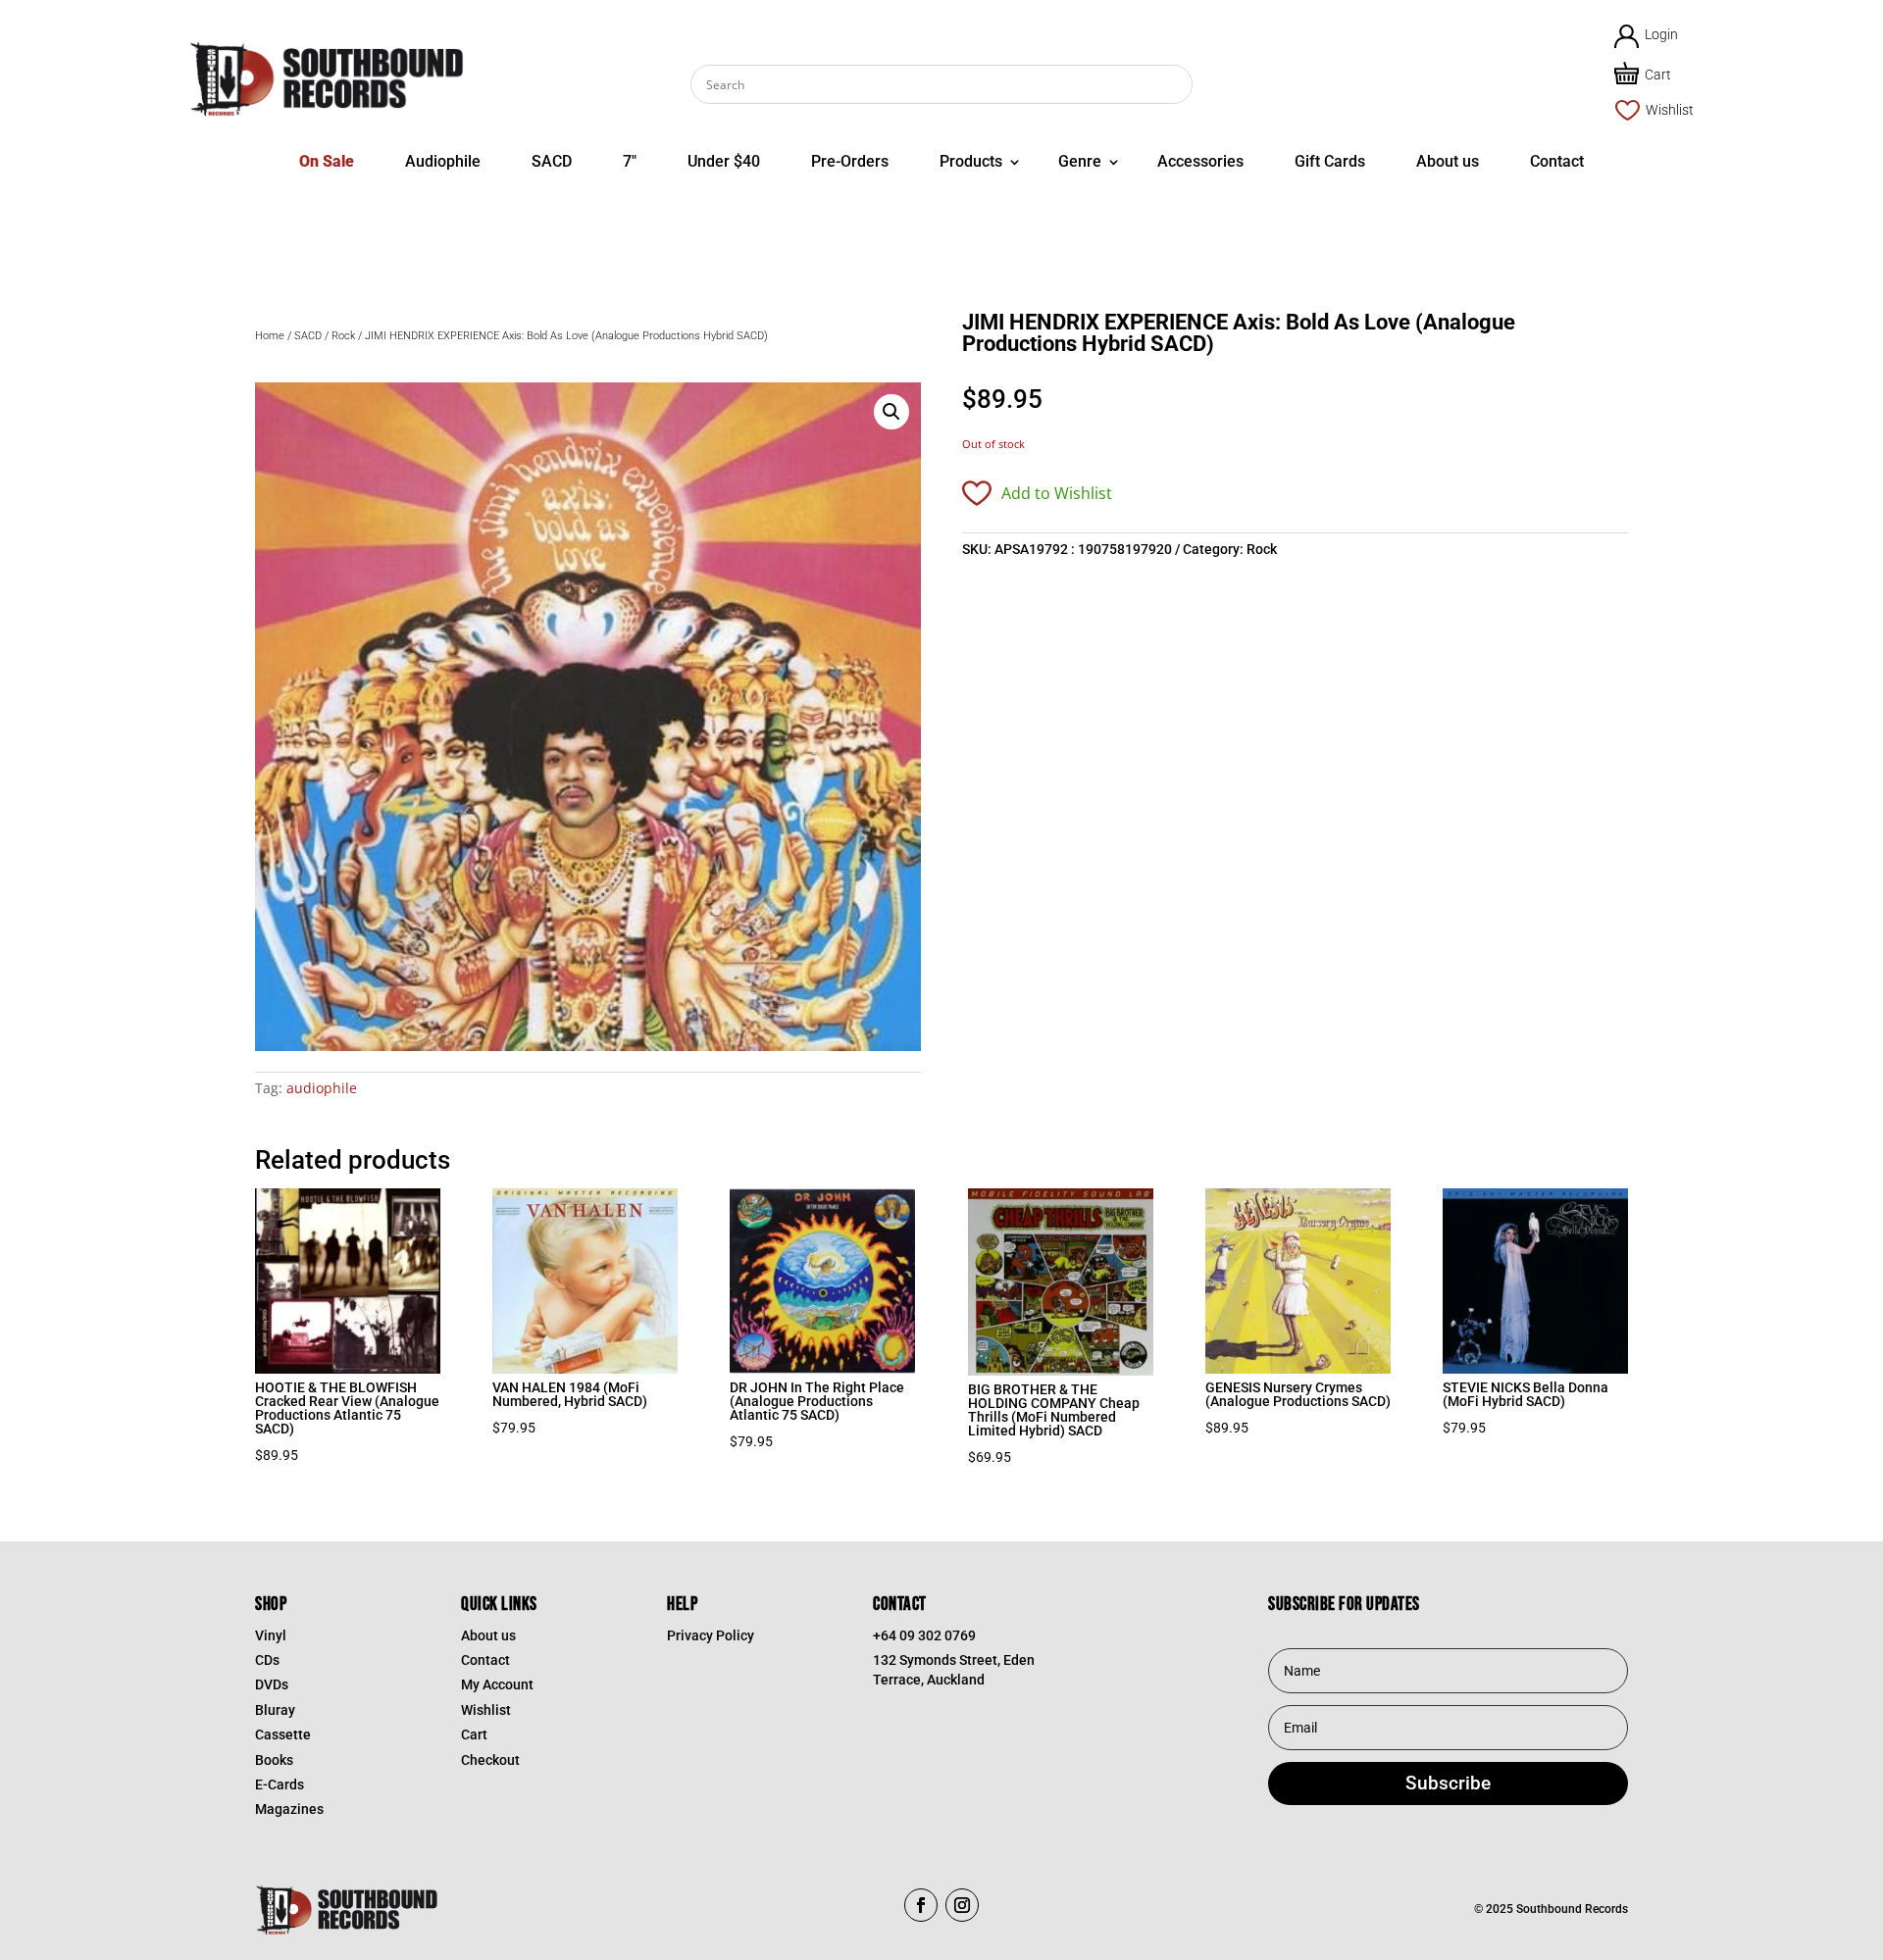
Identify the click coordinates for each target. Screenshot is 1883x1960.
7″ (630, 161)
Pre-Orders (850, 161)
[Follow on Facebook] (921, 1905)
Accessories (1200, 161)
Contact (1557, 161)
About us (1448, 161)
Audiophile (443, 161)
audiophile (322, 1088)
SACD (552, 161)
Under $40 (724, 161)
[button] (891, 412)
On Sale (327, 161)
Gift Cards (1330, 161)
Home (270, 336)
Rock (343, 336)
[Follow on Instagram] (962, 1905)
